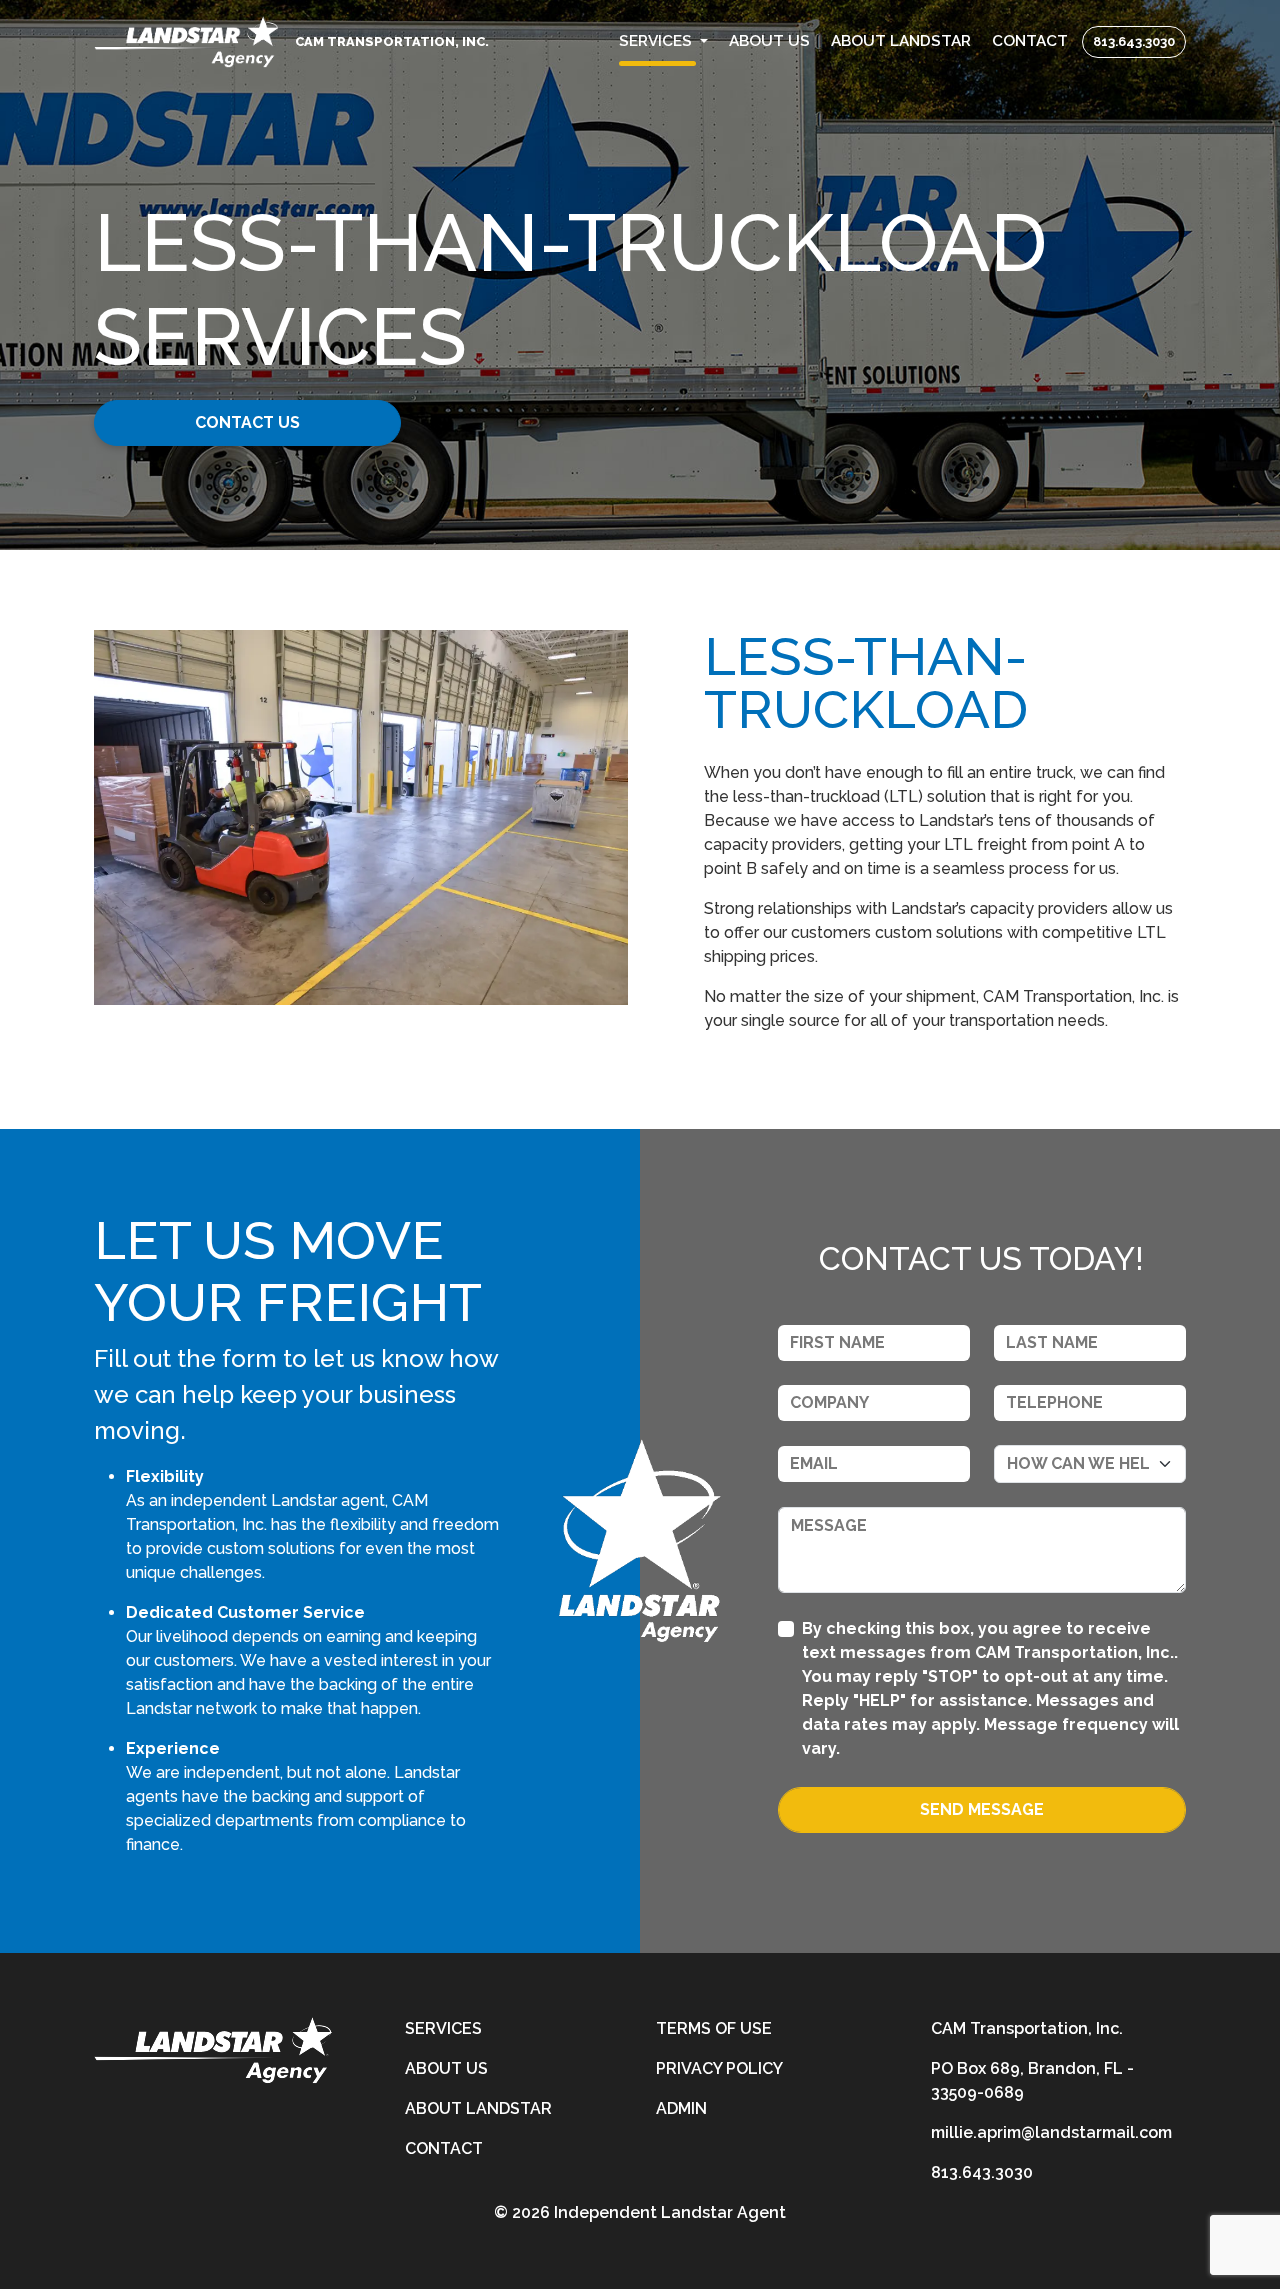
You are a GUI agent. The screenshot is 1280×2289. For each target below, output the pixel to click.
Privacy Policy (719, 2068)
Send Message (982, 1809)
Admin (681, 2108)
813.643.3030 (1134, 41)
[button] (664, 41)
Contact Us (247, 422)
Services (443, 2028)
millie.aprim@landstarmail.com (1051, 2132)
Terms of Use (714, 2028)
